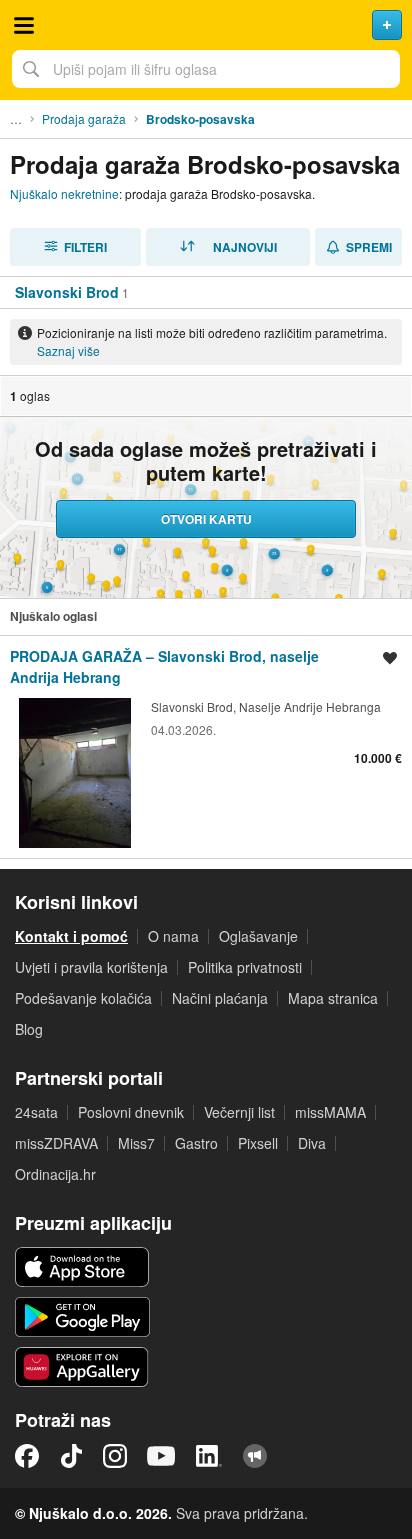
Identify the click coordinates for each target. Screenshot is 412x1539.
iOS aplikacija (82, 1267)
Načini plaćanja (220, 998)
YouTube (161, 1456)
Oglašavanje (258, 936)
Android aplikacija (82, 1317)
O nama (173, 936)
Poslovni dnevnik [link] (131, 1112)
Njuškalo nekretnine (64, 193)
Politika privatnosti (245, 967)
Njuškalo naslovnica (206, 25)
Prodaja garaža (84, 118)
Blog (29, 1029)
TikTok (71, 1456)
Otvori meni (24, 25)
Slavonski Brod (67, 292)
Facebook (27, 1456)
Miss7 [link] (136, 1143)
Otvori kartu (206, 519)
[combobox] (206, 69)
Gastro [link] (196, 1143)
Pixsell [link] (258, 1143)
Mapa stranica (333, 998)
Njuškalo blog (255, 1456)
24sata (36, 1112)
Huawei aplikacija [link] (82, 1367)
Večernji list (239, 1112)
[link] (206, 746)
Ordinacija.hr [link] (55, 1174)
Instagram (115, 1456)
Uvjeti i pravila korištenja (91, 967)
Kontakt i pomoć (71, 936)
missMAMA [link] (330, 1112)
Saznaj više (68, 350)
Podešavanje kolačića (83, 998)
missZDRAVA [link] (56, 1143)
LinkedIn (209, 1456)
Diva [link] (312, 1143)
